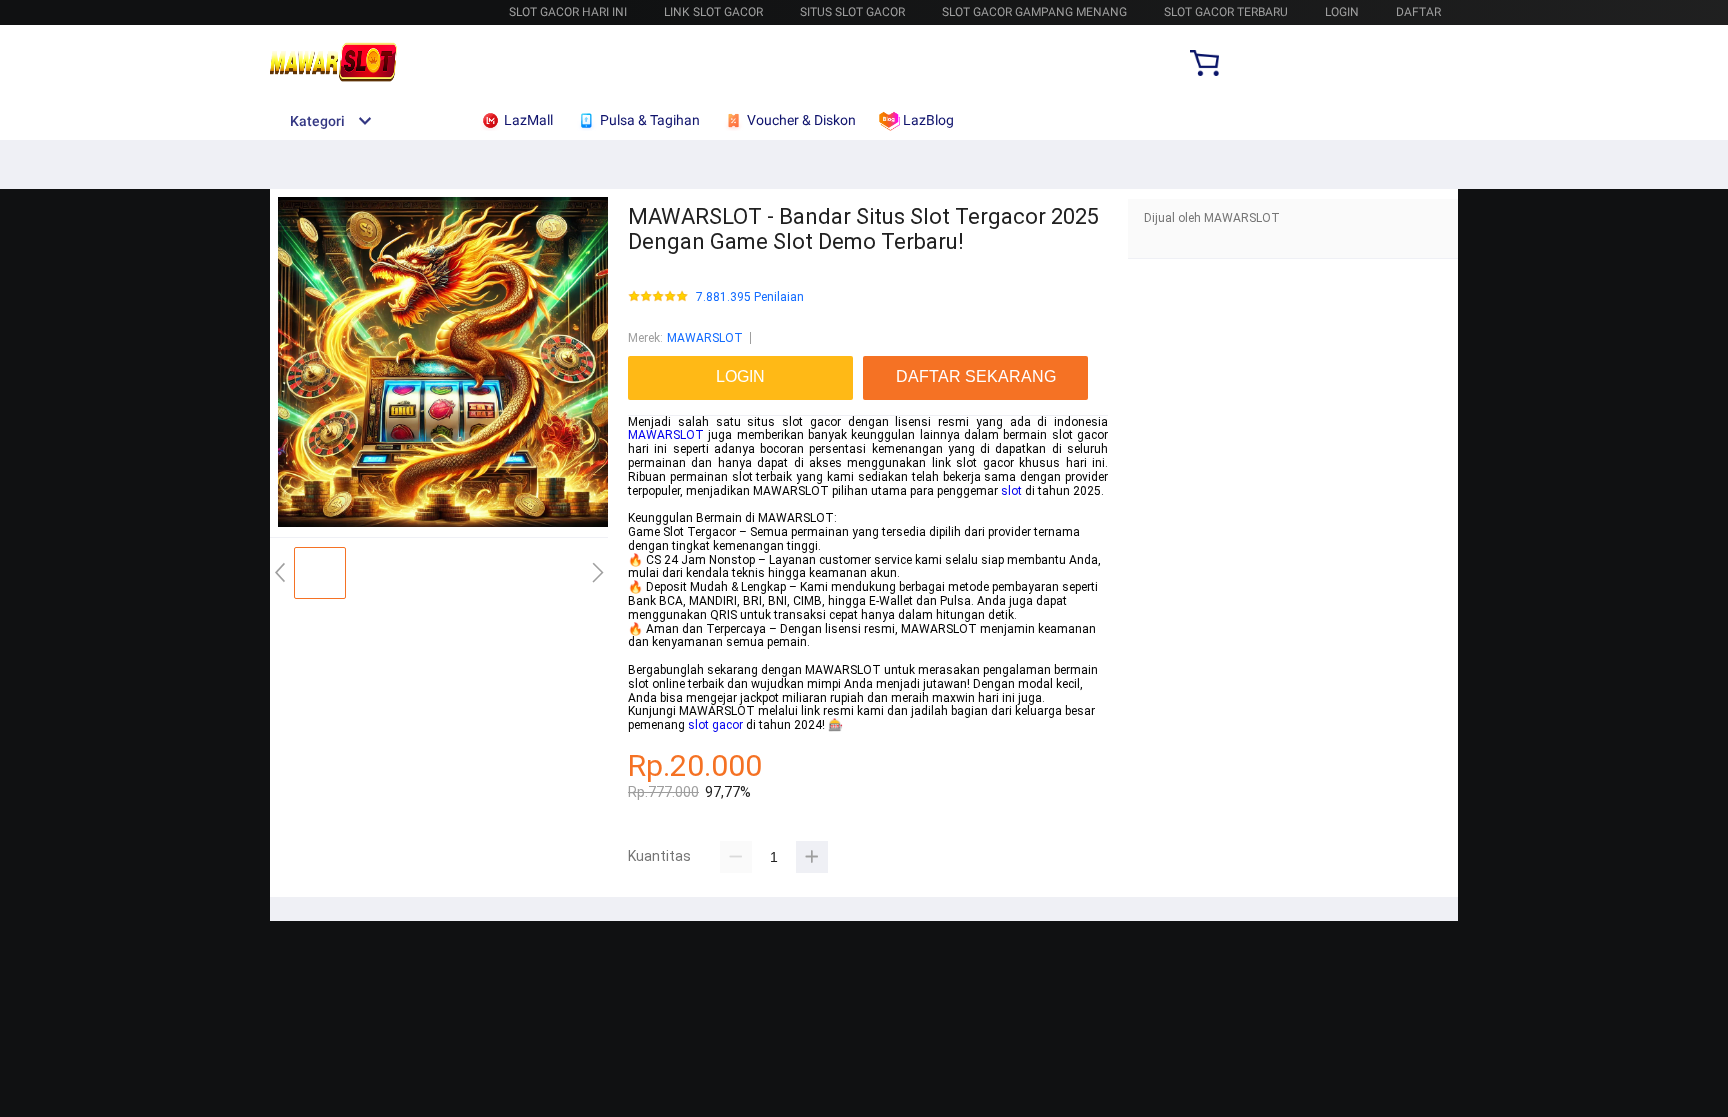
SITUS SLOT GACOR (852, 12)
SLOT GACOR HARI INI (568, 12)
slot (1011, 491)
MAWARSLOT (705, 338)
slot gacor (715, 725)
